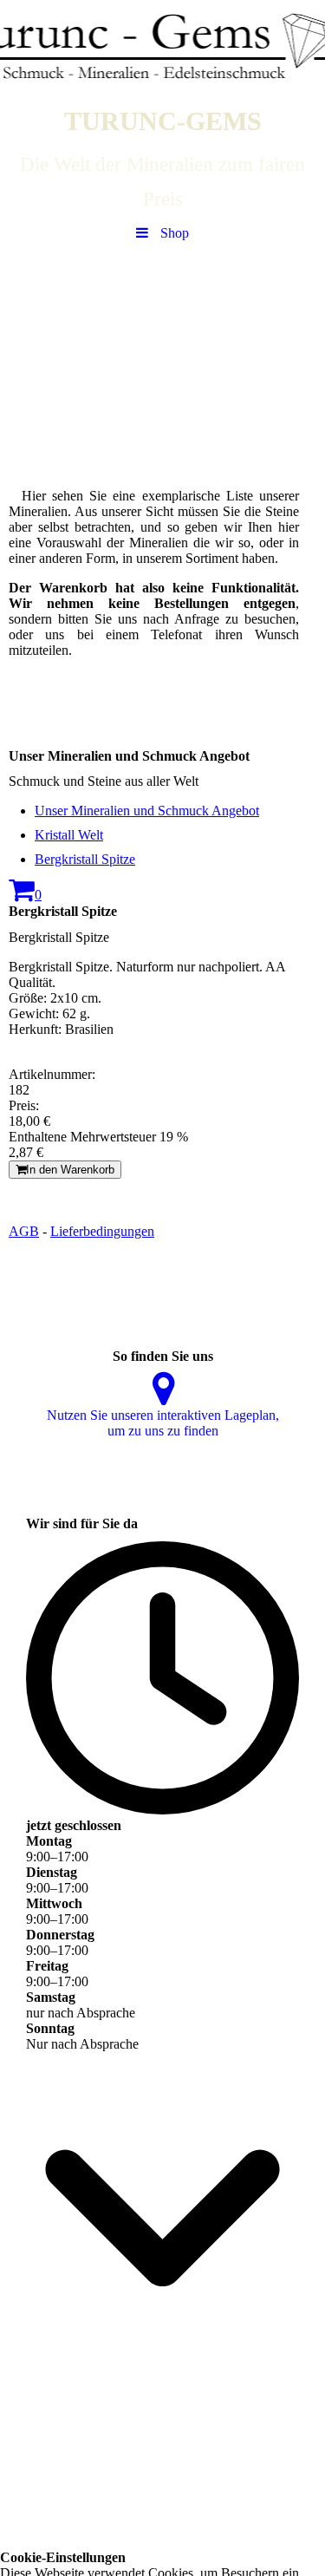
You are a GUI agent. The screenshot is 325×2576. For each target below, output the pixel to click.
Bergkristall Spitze (85, 859)
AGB (24, 1231)
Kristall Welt (69, 835)
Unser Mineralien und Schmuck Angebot (147, 811)
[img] (162, 48)
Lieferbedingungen (102, 1231)
